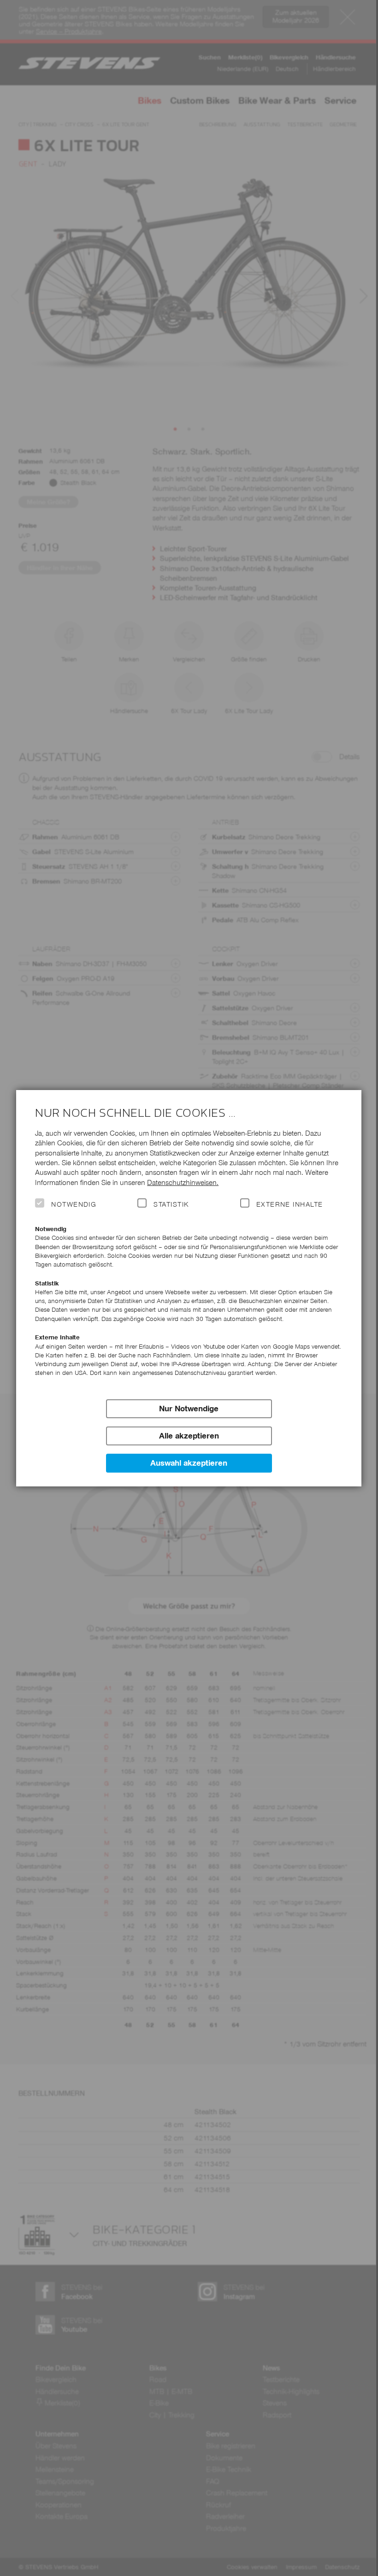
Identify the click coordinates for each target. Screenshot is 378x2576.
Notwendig (74, 1204)
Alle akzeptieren (189, 1436)
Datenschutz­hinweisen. (183, 1182)
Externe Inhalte (290, 1204)
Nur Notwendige (189, 1409)
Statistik (171, 1204)
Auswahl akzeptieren (189, 1463)
